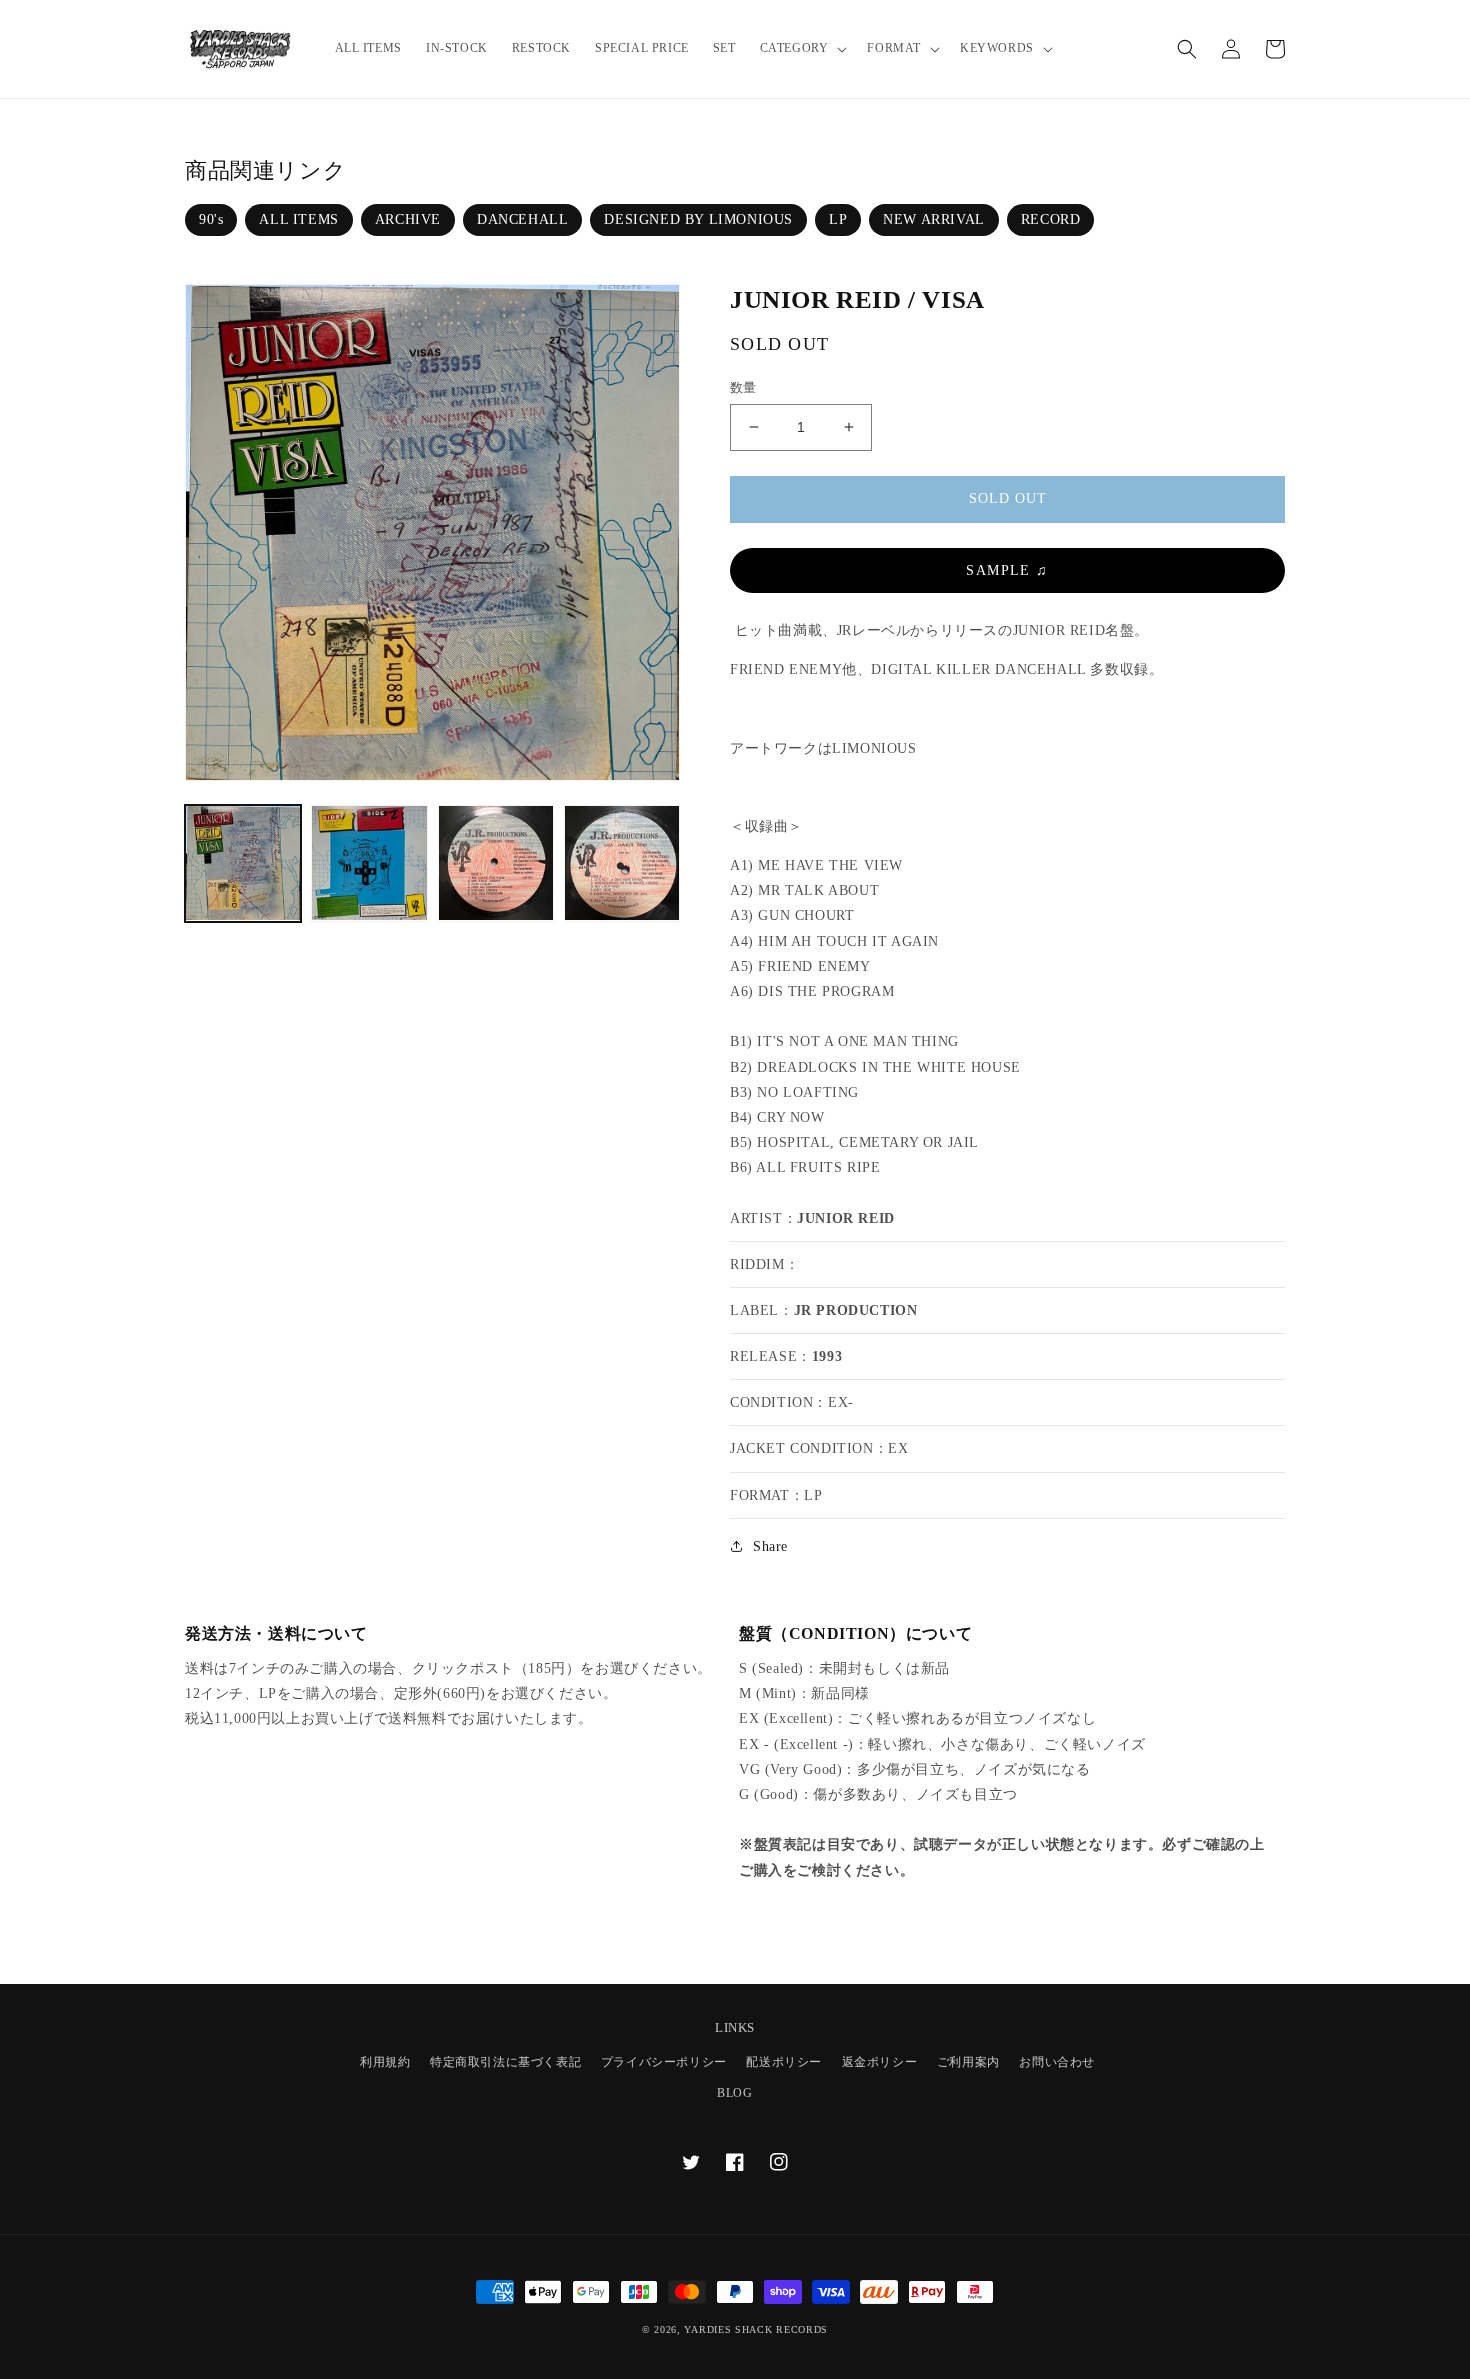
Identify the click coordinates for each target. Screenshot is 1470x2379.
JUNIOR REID (846, 1218)
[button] (802, 49)
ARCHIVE (408, 219)
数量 (743, 387)
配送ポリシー (784, 2062)
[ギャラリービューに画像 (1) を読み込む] (243, 863)
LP (838, 219)
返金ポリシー (880, 2062)
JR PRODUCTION (856, 1310)
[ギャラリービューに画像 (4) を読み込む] (622, 863)
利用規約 (385, 2062)
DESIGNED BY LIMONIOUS (698, 219)
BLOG (734, 2093)
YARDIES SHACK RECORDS (756, 2329)
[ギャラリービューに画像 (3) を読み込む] (496, 863)
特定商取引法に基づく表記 (505, 2062)
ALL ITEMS (298, 219)
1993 (827, 1356)
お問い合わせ (1057, 2062)
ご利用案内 (968, 2062)
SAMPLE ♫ (1007, 570)
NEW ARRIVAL (934, 219)
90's (211, 219)
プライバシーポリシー (664, 2062)
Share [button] (770, 1546)
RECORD (1051, 219)
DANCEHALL (522, 219)
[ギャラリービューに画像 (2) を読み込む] (369, 863)
